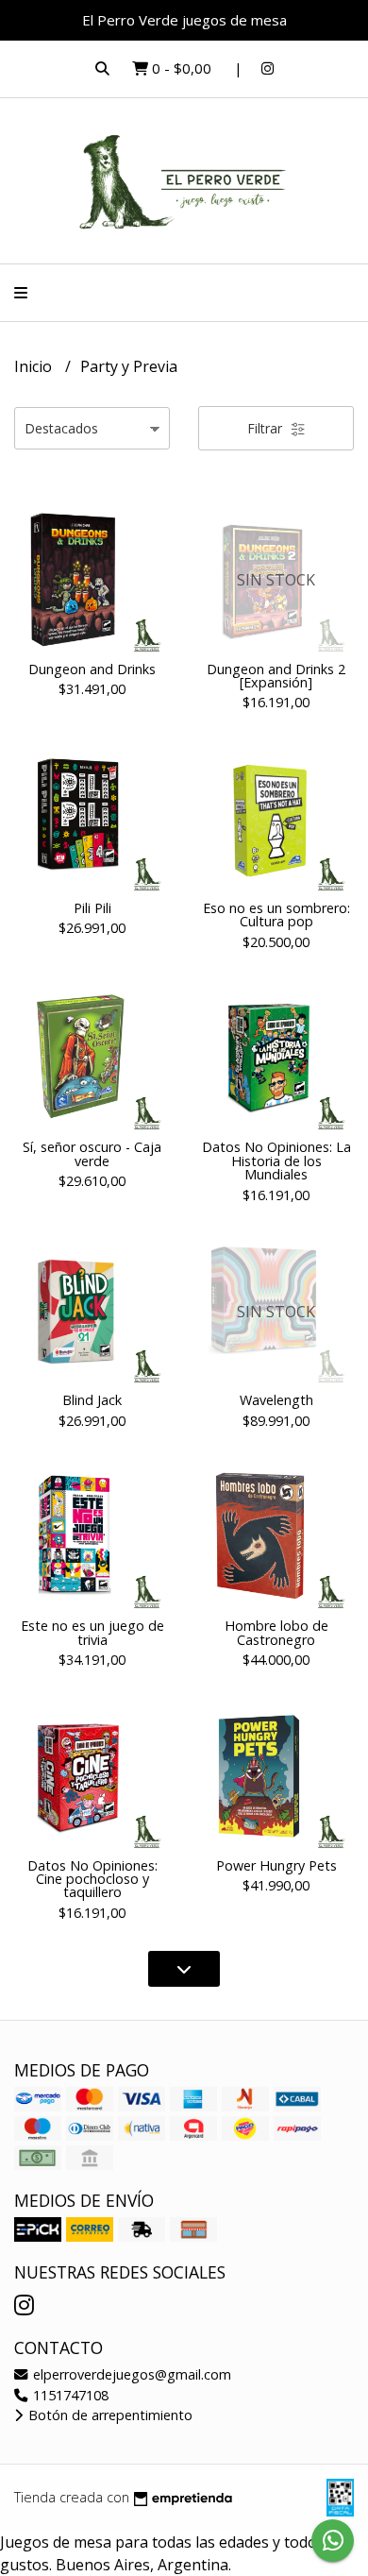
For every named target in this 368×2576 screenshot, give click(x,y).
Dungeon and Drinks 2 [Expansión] (276, 676)
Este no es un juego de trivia (92, 1632)
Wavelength (276, 1400)
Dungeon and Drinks (92, 669)
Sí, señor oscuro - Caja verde (92, 1153)
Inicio (35, 366)
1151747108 (69, 2395)
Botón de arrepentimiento (109, 2415)
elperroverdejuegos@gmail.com (130, 2374)
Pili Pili (92, 908)
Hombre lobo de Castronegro (276, 1632)
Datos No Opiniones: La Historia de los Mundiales (276, 1161)
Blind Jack (92, 1400)
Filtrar (267, 428)
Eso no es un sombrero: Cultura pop (276, 915)
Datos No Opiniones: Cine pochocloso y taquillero (92, 1879)
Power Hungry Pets (276, 1865)
